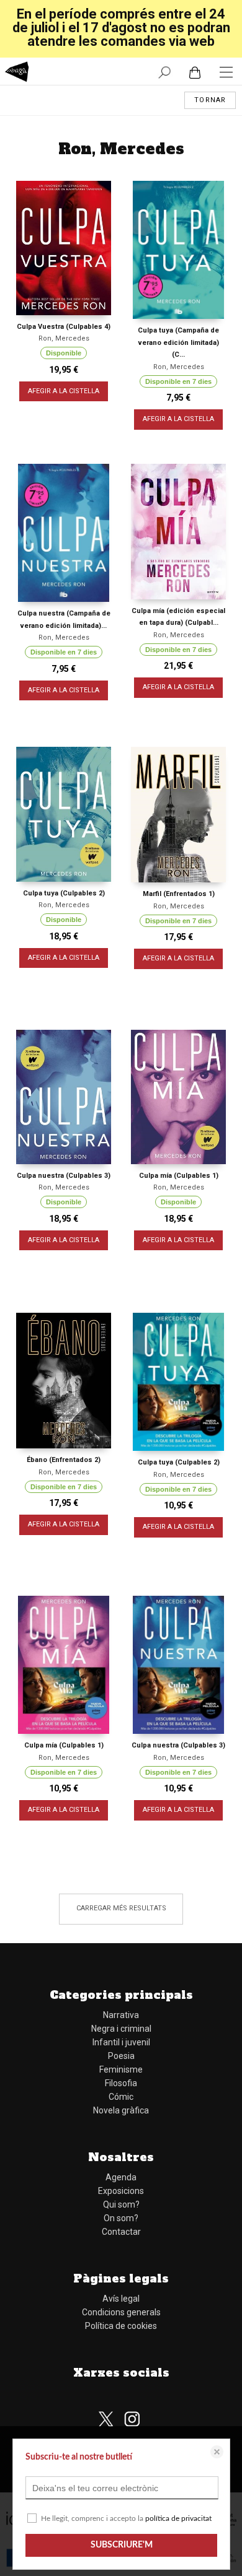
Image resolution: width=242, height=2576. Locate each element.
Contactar (121, 2232)
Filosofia (121, 2083)
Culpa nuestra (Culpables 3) (64, 1176)
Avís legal (121, 2299)
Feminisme (121, 2069)
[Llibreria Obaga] (17, 73)
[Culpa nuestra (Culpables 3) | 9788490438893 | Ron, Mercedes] (64, 1097)
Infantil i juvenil (121, 2042)
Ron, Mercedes (64, 338)
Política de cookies (121, 2326)
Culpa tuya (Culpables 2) (64, 893)
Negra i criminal (121, 2029)
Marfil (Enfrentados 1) (179, 894)
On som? (121, 2218)
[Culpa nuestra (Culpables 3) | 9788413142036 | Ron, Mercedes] (178, 1665)
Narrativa (121, 2015)
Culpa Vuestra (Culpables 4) (64, 327)
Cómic (121, 2097)
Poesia (121, 2056)
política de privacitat (178, 2518)
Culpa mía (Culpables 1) (179, 1176)
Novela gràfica (121, 2110)
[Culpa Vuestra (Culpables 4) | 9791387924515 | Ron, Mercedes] (64, 248)
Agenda (121, 2177)
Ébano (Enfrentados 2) (64, 1460)
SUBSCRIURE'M (122, 2545)
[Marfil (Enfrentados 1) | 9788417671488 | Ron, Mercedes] (178, 815)
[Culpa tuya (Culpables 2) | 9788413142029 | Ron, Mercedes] (178, 1382)
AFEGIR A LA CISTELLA (64, 391)
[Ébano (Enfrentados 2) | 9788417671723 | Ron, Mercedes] (64, 1381)
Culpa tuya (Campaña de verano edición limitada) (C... (178, 342)
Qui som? (121, 2204)
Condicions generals (121, 2312)
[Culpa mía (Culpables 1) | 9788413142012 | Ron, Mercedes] (64, 1665)
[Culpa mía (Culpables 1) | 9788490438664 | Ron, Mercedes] (178, 1097)
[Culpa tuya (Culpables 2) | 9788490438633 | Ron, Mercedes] (64, 814)
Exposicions (121, 2191)
